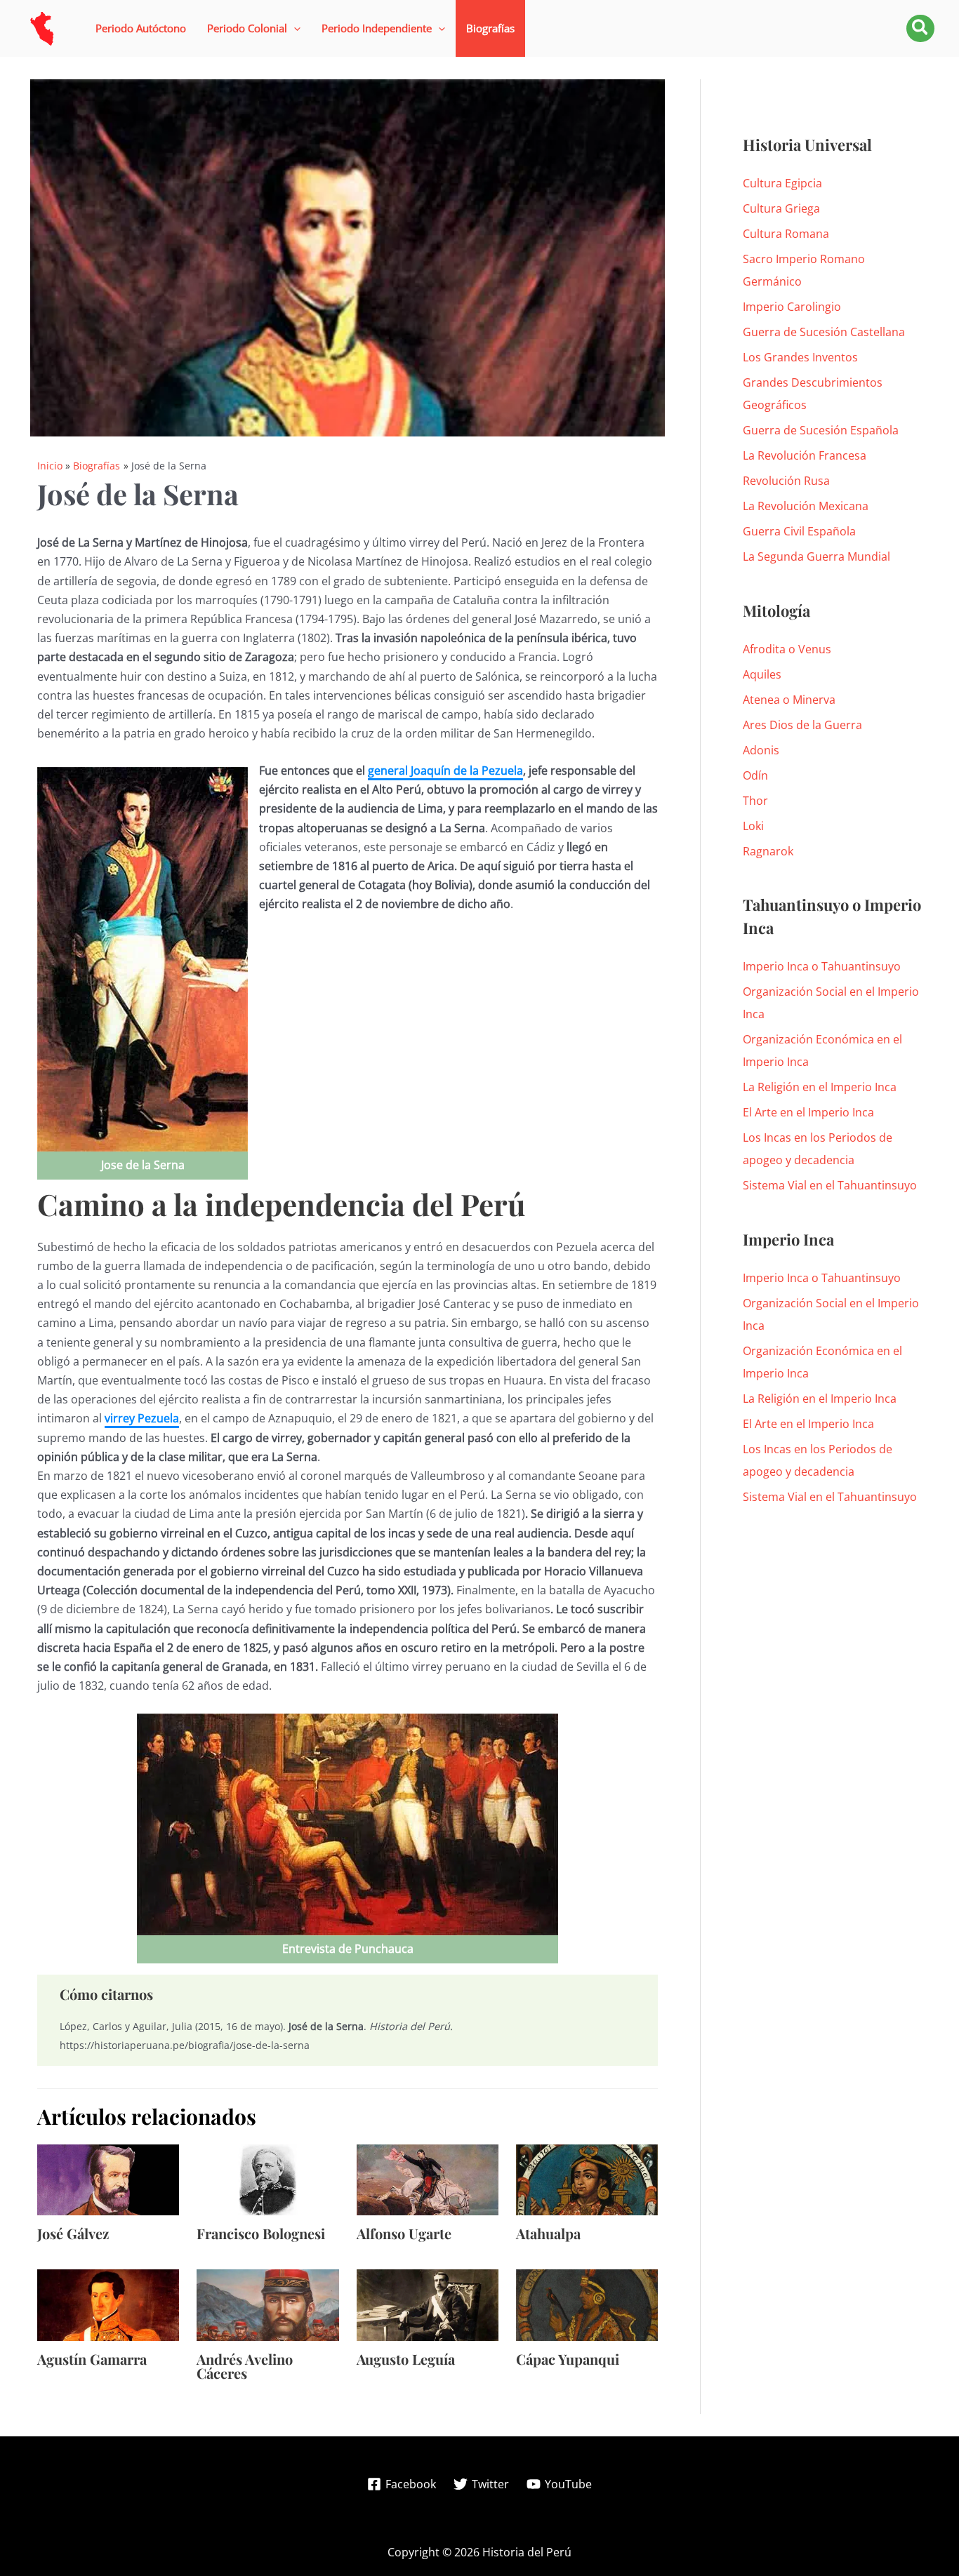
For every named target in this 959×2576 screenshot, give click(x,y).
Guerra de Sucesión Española (821, 430)
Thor (755, 801)
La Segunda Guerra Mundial (816, 556)
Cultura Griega (781, 208)
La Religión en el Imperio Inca (820, 1087)
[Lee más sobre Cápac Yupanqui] (587, 2304)
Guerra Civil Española (799, 531)
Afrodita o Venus (787, 649)
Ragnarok (768, 851)
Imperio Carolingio (792, 307)
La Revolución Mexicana (806, 506)
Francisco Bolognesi (261, 2233)
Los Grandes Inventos (800, 357)
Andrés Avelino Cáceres (245, 2366)
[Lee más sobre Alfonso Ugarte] (428, 2179)
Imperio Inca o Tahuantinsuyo (822, 966)
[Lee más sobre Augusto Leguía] (428, 2304)
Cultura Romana (786, 234)
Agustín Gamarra (92, 2359)
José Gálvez (73, 2233)
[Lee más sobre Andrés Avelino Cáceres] (267, 2304)
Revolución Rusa (786, 481)
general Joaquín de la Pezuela (445, 770)
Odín (755, 775)
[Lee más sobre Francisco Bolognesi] (267, 2179)
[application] (294, 28)
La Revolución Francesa (805, 455)
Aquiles (762, 674)
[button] (254, 28)
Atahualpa (548, 2233)
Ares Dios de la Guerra (802, 725)
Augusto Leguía (406, 2359)
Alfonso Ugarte (404, 2233)
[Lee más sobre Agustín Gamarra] (108, 2304)
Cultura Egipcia (782, 183)
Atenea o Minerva (789, 700)
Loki (753, 826)
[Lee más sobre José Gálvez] (108, 2179)
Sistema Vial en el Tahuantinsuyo (830, 1185)
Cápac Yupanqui (568, 2359)
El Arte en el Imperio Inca (808, 1112)
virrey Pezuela (142, 1418)
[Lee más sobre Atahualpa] (587, 2179)
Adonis (761, 750)
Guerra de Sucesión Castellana (824, 332)
